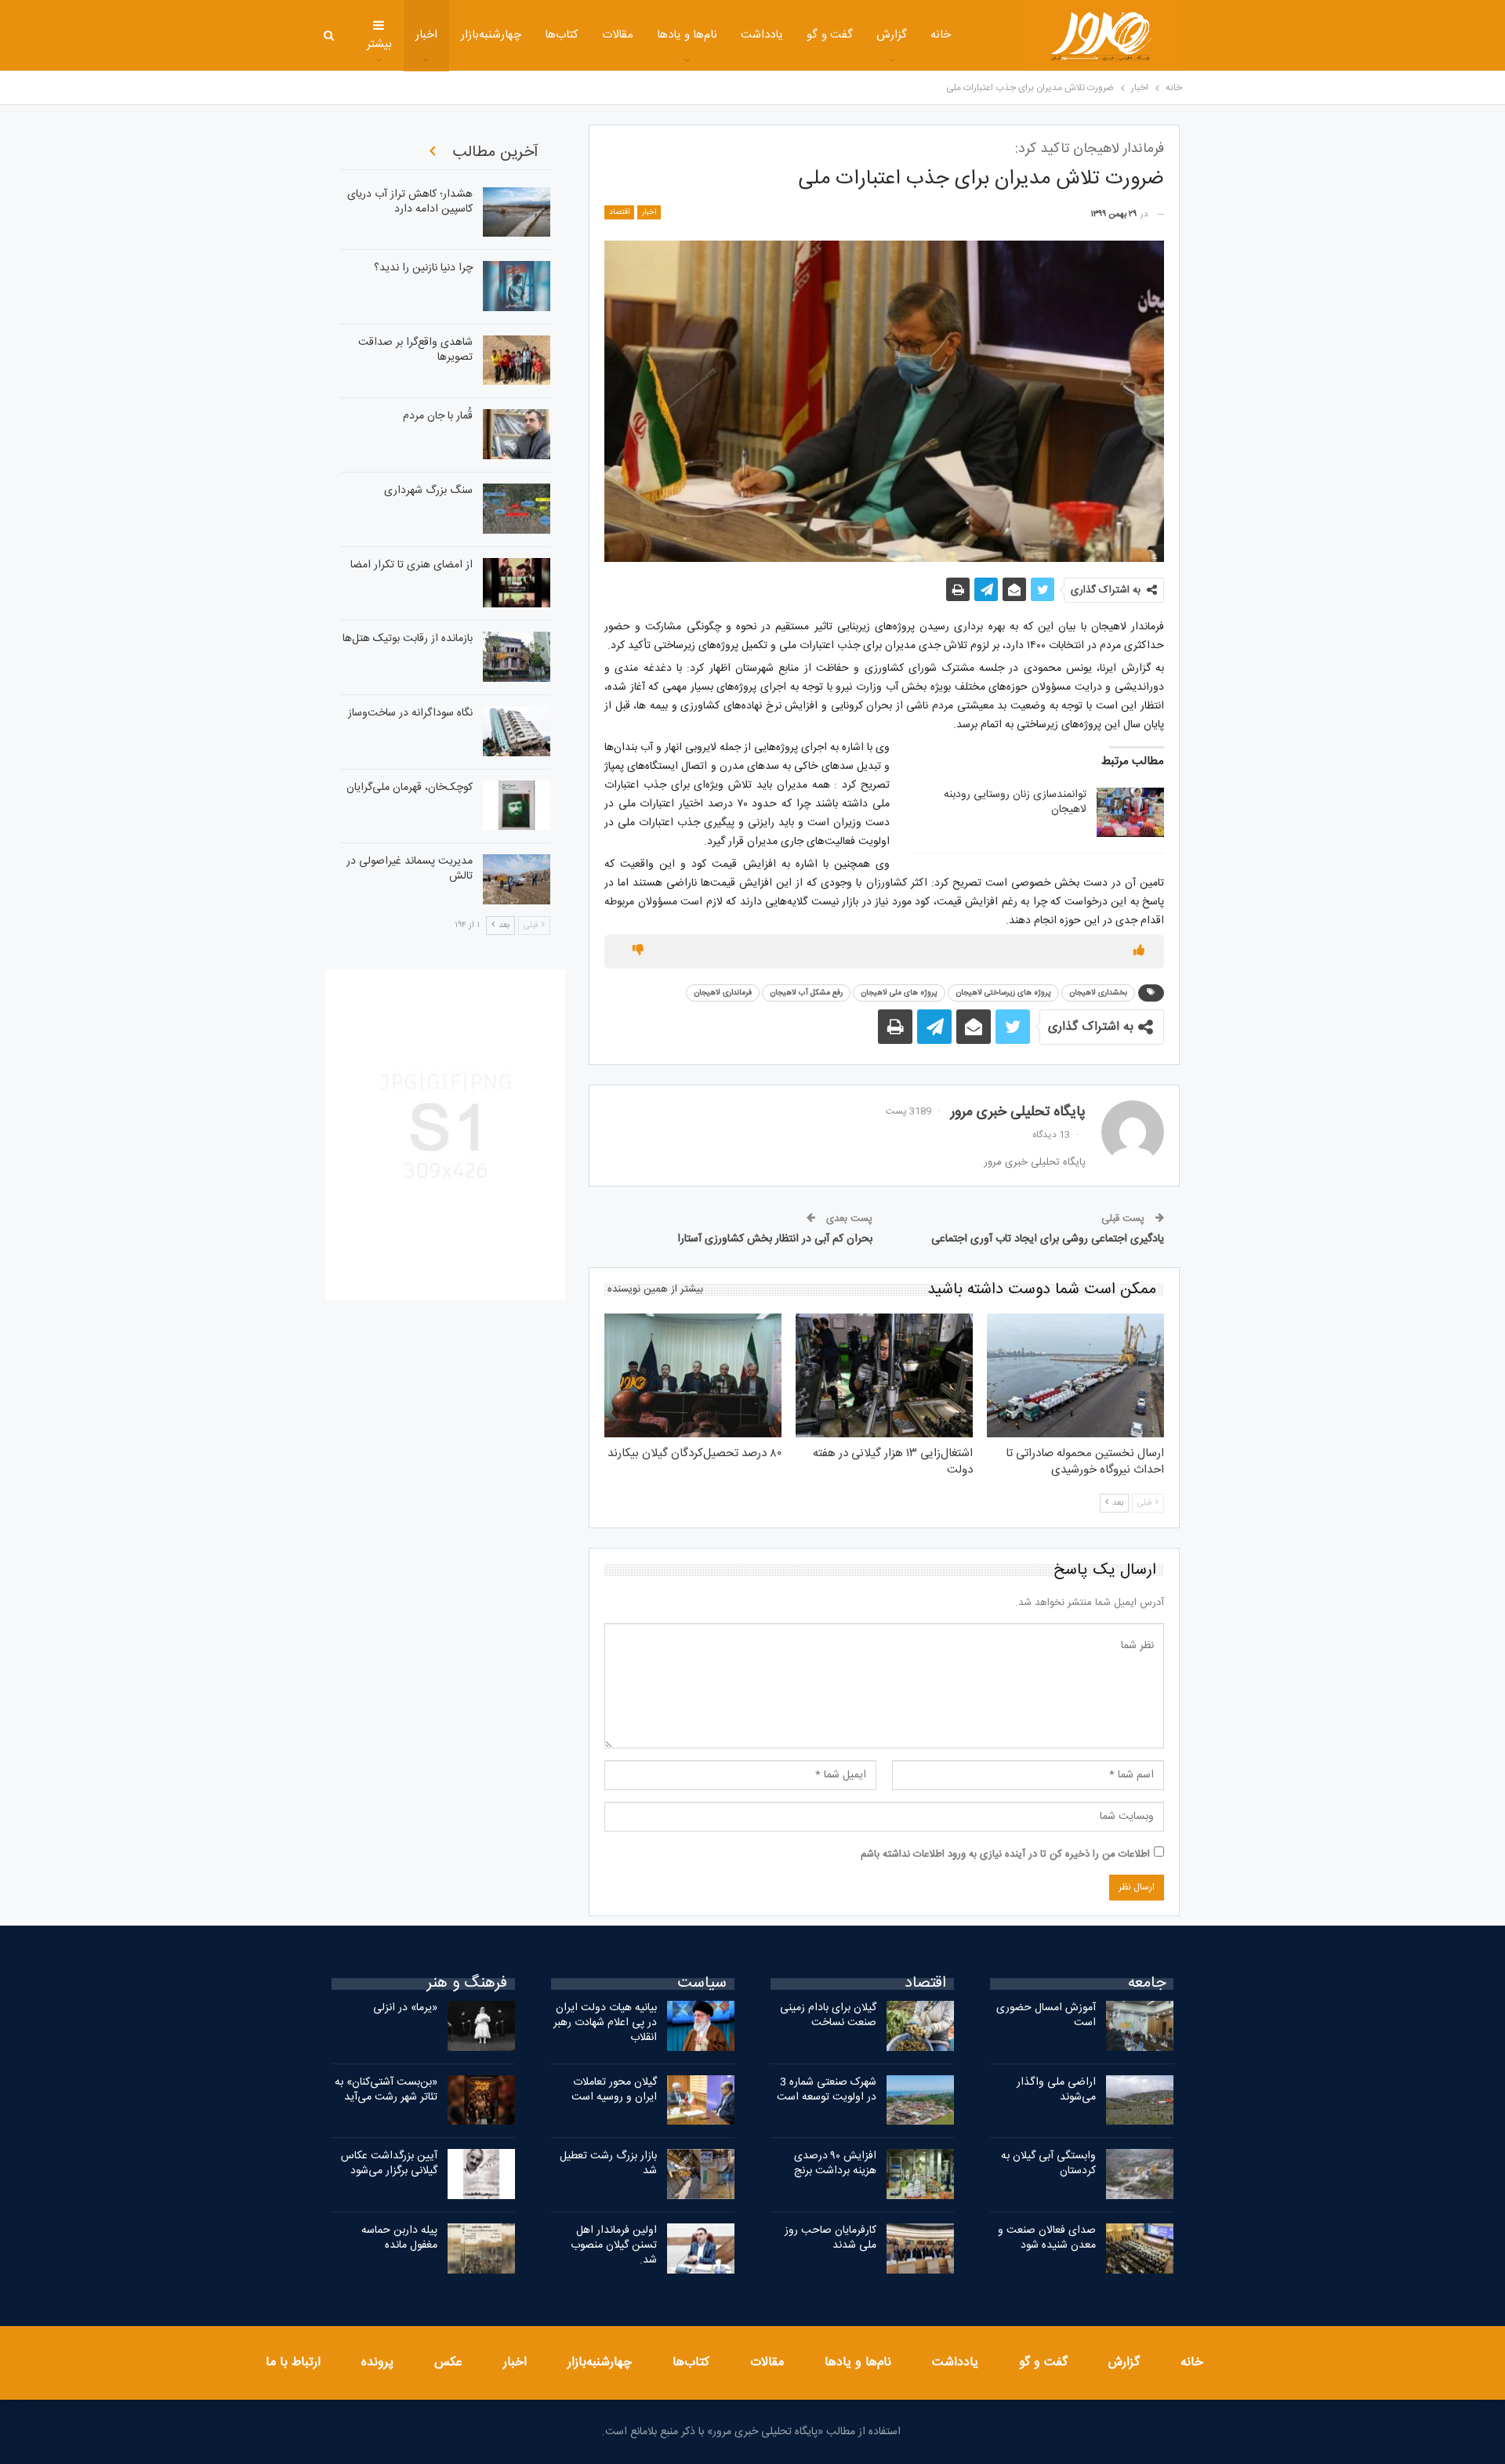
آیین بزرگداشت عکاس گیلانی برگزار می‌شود (389, 2163)
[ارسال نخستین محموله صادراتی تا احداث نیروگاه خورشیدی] (1075, 1375)
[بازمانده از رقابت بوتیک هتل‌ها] (517, 657)
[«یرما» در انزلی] (481, 2026)
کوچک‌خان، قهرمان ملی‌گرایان (410, 788)
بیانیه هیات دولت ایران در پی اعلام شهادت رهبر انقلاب (605, 2023)
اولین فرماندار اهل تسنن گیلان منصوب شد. (614, 2245)
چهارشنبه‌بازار (491, 35)
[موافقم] (1139, 951)
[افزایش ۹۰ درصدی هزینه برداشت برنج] (920, 2174)
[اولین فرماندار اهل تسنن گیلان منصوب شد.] (701, 2248)
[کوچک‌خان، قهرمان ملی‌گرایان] (517, 806)
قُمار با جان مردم (438, 416)
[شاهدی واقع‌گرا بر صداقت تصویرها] (517, 361)
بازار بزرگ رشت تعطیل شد (608, 2163)
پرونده (377, 2363)
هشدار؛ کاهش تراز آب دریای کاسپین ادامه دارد (410, 202)
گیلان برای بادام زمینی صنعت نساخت (828, 2015)
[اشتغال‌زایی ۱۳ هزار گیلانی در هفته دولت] (884, 1375)
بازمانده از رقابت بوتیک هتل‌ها (408, 639)
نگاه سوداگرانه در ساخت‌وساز (410, 713)
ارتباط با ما (293, 2363)
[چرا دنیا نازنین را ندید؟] (517, 286)
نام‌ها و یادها (687, 35)
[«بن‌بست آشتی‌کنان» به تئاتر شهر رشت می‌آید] (481, 2100)
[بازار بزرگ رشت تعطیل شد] (701, 2174)
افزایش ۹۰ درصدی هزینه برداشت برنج (835, 2163)
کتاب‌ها (562, 35)
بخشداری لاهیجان (1098, 993)
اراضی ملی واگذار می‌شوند (1056, 2090)
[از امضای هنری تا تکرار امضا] (517, 583)
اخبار (426, 35)
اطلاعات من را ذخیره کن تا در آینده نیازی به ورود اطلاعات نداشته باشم (1005, 1854)
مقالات (618, 35)
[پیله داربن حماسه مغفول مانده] (481, 2248)
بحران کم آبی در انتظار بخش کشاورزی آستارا (775, 1239)
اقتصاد (619, 212)
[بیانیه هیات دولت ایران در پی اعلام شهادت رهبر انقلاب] (701, 2026)
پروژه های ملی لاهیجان (899, 993)
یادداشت (762, 35)
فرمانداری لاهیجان (723, 993)
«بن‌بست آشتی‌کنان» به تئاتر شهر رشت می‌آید (386, 2090)
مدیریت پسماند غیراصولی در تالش (410, 869)
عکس (448, 2363)
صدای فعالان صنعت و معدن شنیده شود (1047, 2238)
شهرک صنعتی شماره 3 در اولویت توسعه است (827, 2090)
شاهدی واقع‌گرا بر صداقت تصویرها (415, 350)
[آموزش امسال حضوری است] (1140, 2026)
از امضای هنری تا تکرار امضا (412, 565)
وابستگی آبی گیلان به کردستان (1048, 2163)
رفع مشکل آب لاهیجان (806, 993)
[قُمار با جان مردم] (517, 434)
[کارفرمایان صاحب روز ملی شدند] (920, 2248)
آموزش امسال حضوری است (1046, 2015)
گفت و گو (830, 35)
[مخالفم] (638, 951)
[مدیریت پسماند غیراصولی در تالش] (517, 879)
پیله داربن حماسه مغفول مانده (399, 2238)
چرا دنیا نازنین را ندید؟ (423, 268)
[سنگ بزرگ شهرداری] (517, 509)
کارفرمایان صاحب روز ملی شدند (830, 2238)
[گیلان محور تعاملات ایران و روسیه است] (701, 2100)
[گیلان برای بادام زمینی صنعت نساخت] (920, 2026)
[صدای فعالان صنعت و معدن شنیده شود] (1140, 2248)
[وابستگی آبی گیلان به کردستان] (1140, 2174)
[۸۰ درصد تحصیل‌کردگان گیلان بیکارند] (693, 1375)
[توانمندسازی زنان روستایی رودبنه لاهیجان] (1130, 813)
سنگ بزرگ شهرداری (428, 491)
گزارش (892, 35)
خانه (941, 35)
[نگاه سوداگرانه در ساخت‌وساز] (517, 731)
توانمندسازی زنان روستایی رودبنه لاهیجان (1015, 802)
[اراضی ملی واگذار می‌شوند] (1140, 2100)
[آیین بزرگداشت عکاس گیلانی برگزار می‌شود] (481, 2174)
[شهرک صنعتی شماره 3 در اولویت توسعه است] (920, 2100)
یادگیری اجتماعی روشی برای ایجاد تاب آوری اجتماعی (1048, 1239)
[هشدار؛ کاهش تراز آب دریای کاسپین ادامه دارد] (517, 212)
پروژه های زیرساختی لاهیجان (1003, 993)
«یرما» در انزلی (405, 2008)
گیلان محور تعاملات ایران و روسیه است (614, 2090)
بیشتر (379, 44)
